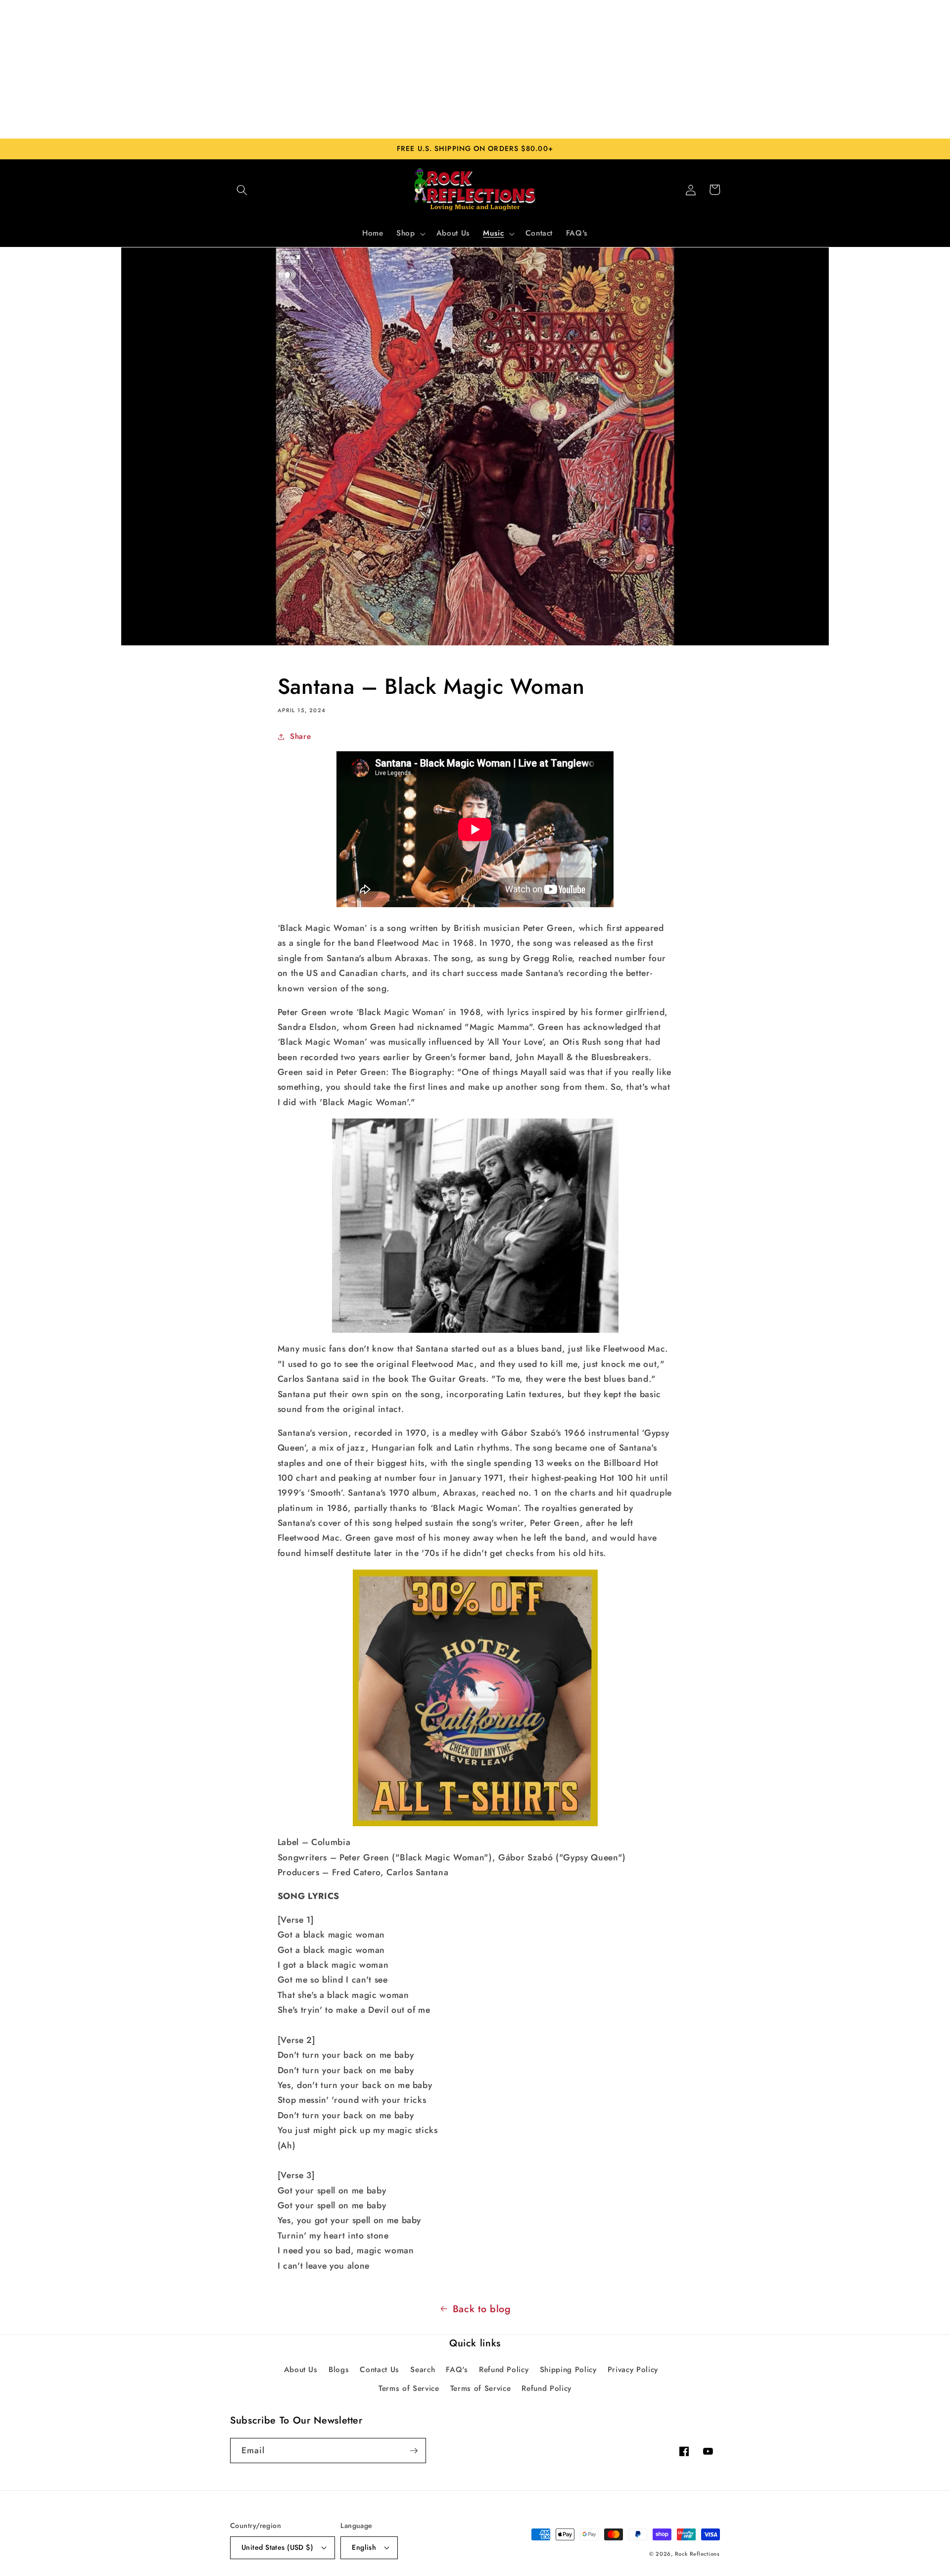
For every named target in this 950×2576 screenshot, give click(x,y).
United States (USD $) (277, 2547)
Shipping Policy (568, 2370)
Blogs (339, 2370)
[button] (242, 190)
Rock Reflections (697, 2554)
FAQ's (457, 2370)
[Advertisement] (475, 69)
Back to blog (482, 2309)
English (364, 2547)
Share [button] (300, 736)
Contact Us (380, 2370)
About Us (301, 2370)
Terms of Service (409, 2388)
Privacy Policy (633, 2370)
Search (423, 2370)
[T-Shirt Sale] (475, 1698)
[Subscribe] (414, 2451)
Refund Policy (504, 2370)
